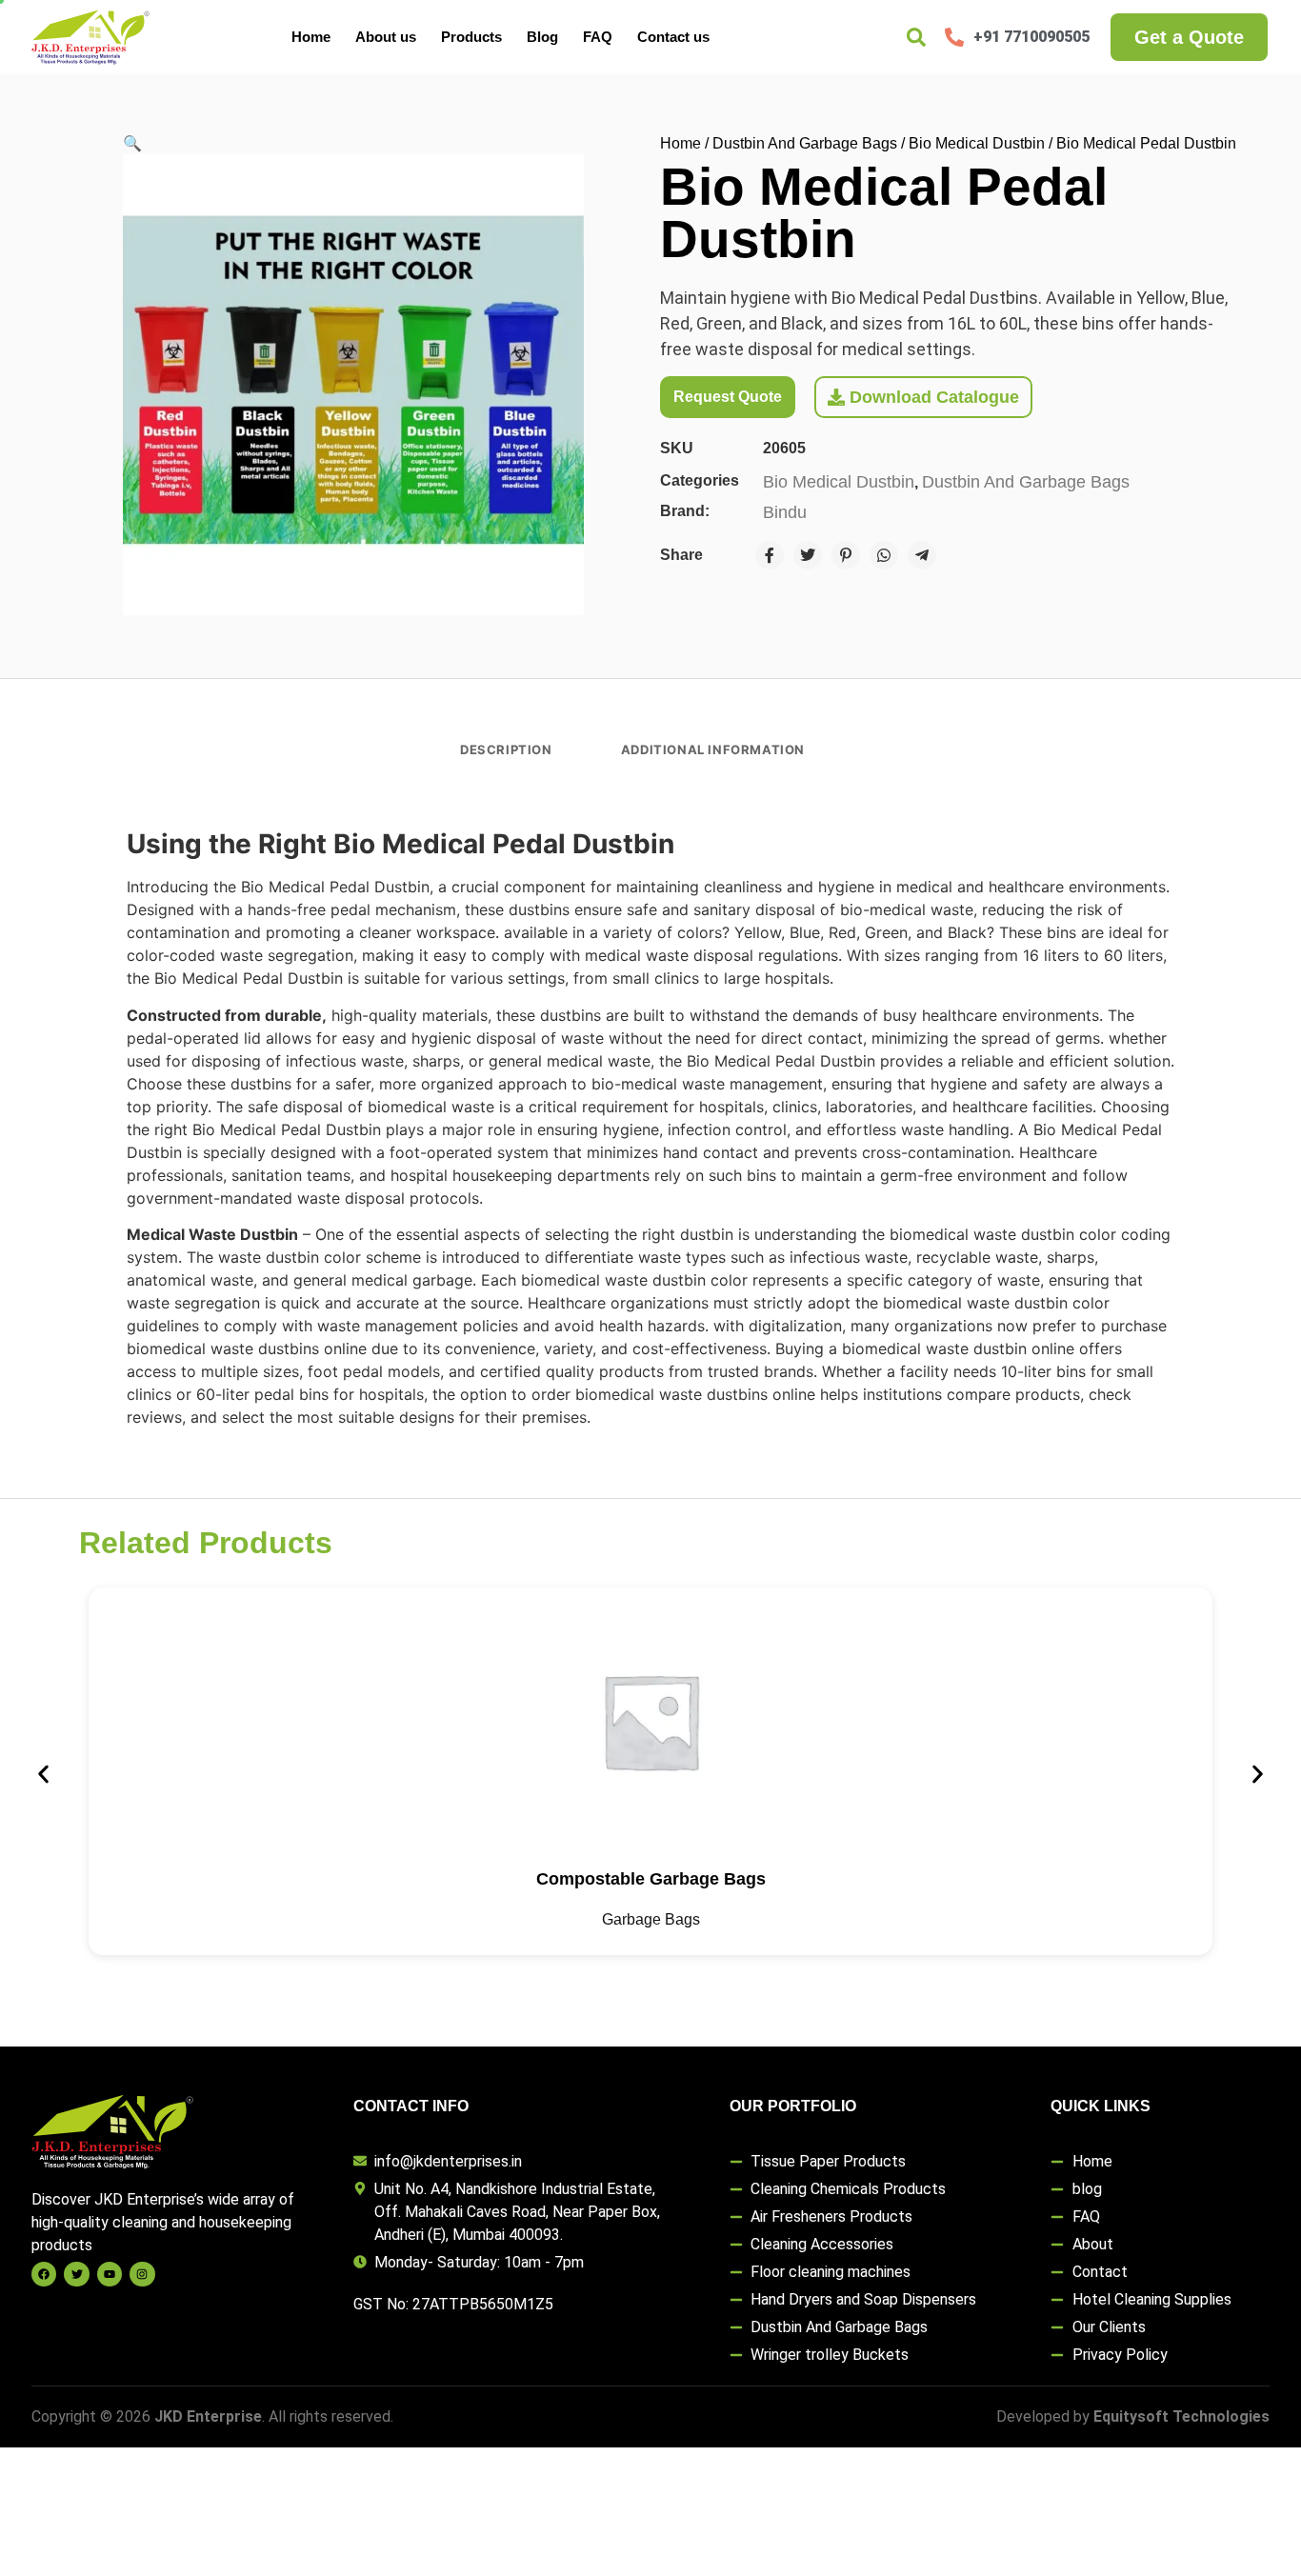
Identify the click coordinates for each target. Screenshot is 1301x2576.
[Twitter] (808, 555)
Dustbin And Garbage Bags (805, 143)
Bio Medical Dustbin (977, 143)
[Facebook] (770, 555)
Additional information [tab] (713, 749)
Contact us (673, 37)
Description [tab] (506, 749)
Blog (542, 37)
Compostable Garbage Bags (651, 1879)
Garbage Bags (651, 1919)
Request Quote (728, 397)
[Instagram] (142, 2274)
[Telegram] (922, 555)
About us (386, 37)
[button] (132, 143)
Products (471, 37)
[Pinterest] (846, 555)
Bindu (785, 512)
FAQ (598, 37)
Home (311, 37)
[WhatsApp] (884, 555)
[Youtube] (110, 2274)
